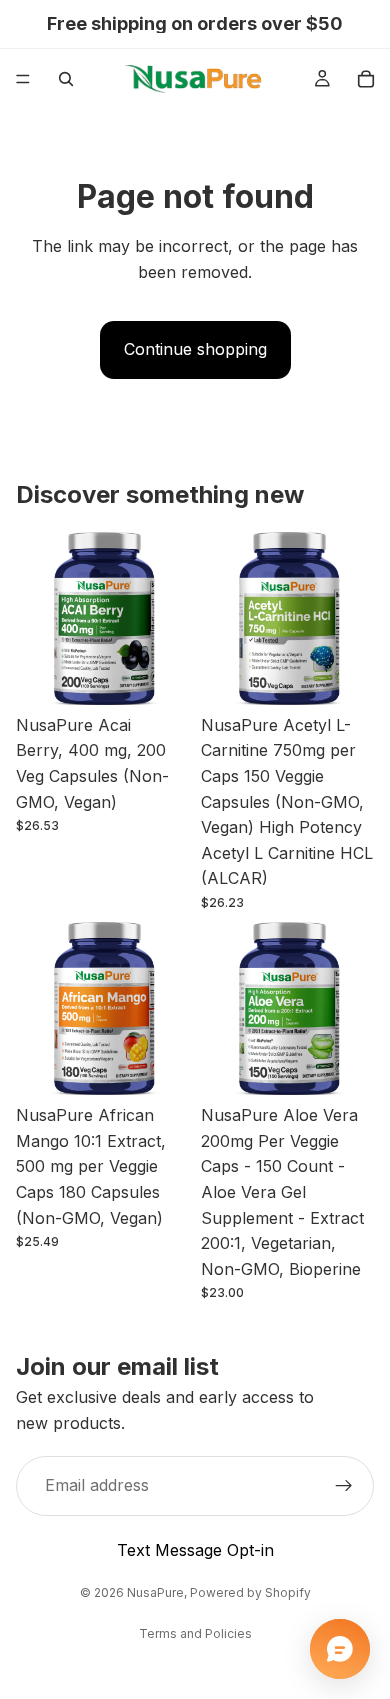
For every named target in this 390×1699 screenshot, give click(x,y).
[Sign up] (344, 1487)
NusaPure (155, 1592)
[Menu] (23, 79)
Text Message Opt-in (195, 1550)
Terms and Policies (195, 1633)
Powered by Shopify (250, 1592)
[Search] (66, 79)
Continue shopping (195, 349)
